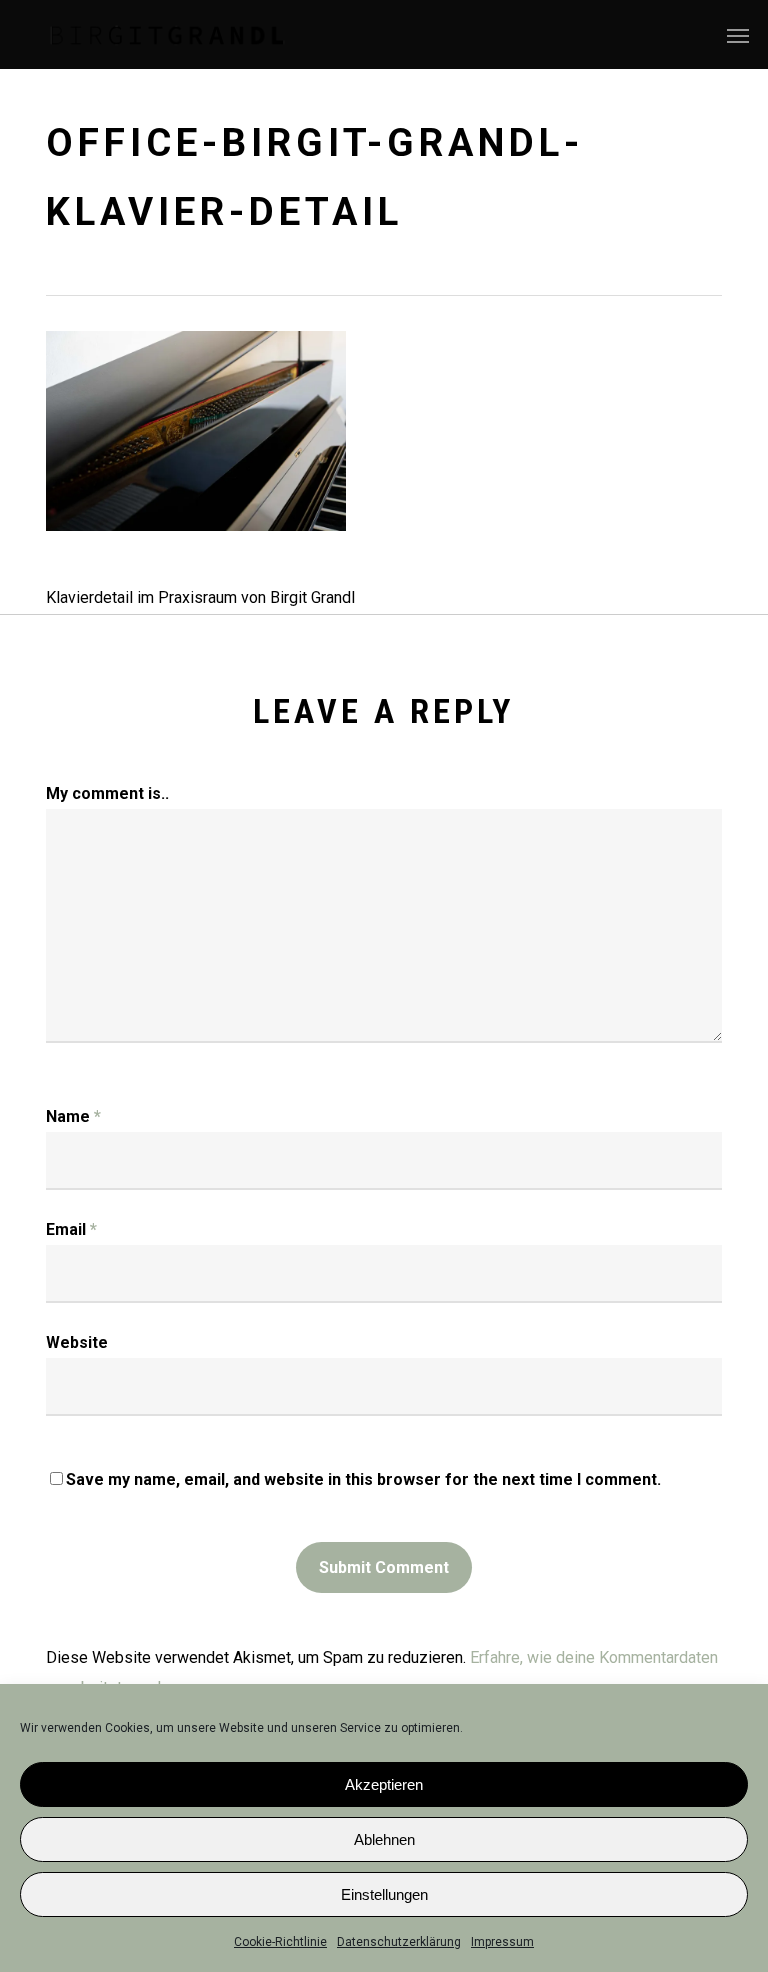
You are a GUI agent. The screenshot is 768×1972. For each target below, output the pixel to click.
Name (73, 1116)
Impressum (502, 1942)
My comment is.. (107, 793)
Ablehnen (384, 1839)
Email (71, 1229)
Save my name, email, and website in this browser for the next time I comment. (363, 1479)
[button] (738, 35)
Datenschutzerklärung (399, 1942)
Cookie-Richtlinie (280, 1942)
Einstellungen (384, 1894)
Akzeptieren (384, 1784)
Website (77, 1342)
